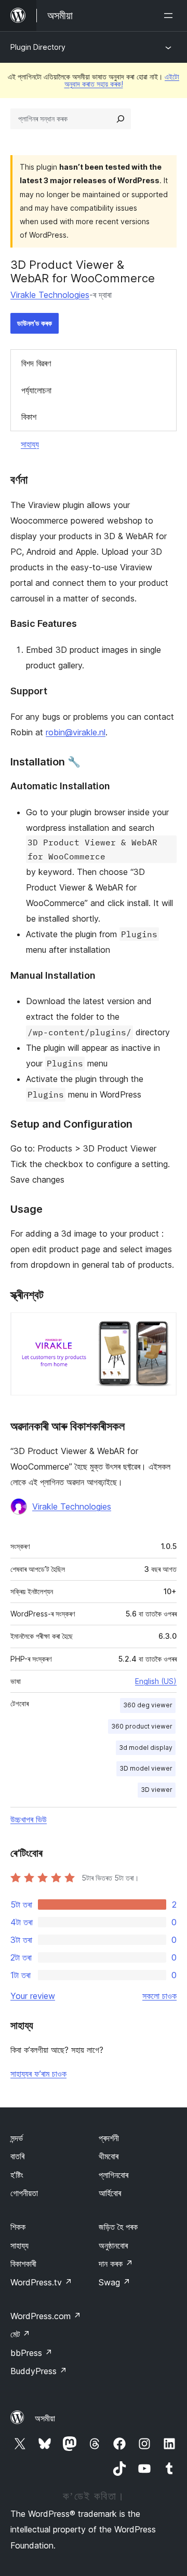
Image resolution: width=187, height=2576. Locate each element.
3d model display (146, 1748)
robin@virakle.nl (76, 732)
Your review (33, 1996)
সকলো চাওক (159, 1996)
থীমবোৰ (109, 2156)
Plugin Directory (38, 47)
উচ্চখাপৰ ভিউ (29, 1819)
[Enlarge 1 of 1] (163, 1326)
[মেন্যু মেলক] (170, 16)
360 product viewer (142, 1726)
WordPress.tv (41, 2282)
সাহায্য (30, 444)
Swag (115, 2282)
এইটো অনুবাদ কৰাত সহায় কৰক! (122, 80)
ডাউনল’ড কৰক (35, 323)
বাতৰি (17, 2156)
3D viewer (157, 1790)
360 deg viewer (148, 1705)
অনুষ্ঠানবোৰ (113, 2245)
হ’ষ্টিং (17, 2175)
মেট (20, 2334)
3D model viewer (146, 1768)
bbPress (31, 2353)
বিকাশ (29, 417)
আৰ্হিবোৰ (110, 2193)
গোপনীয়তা (24, 2193)
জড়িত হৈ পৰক (118, 2227)
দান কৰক (116, 2264)
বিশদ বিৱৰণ (36, 363)
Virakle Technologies (50, 295)
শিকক (18, 2227)
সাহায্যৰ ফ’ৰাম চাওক (38, 2074)
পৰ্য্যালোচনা (36, 390)
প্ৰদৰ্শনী (109, 2138)
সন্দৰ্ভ (17, 2138)
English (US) (156, 1681)
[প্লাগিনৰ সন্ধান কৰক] (121, 119)
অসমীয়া (45, 2418)
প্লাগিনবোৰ (113, 2175)
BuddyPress (39, 2371)
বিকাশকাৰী (23, 2264)
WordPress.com (46, 2316)
